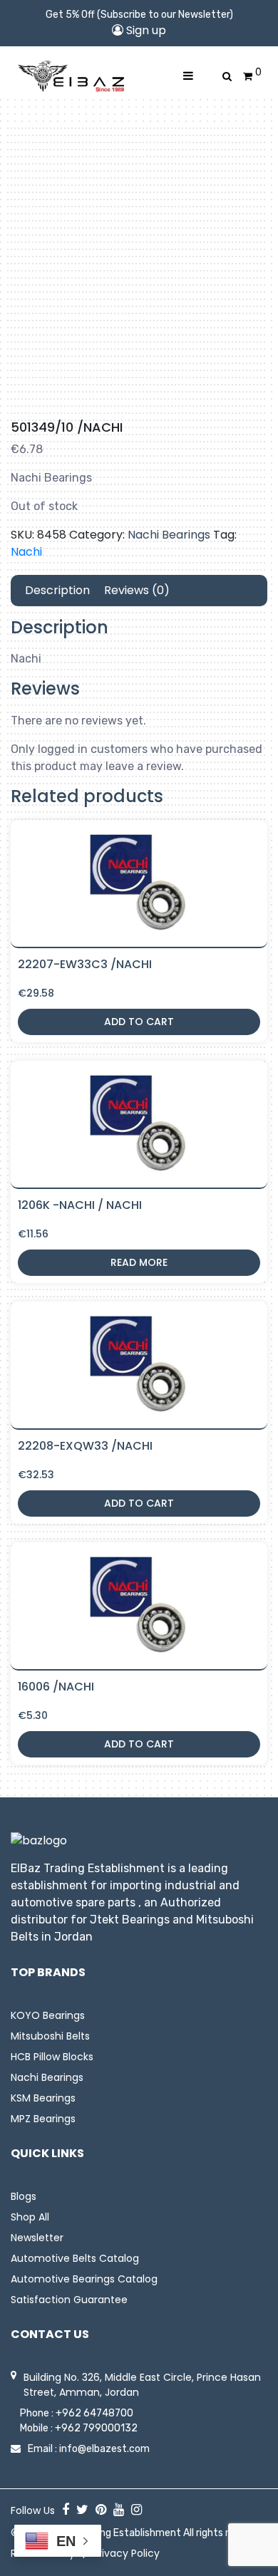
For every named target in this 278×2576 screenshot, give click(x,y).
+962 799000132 (96, 2428)
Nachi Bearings (169, 535)
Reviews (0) (137, 590)
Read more (139, 1262)
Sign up (145, 30)
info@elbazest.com (104, 2449)
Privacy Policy (126, 2553)
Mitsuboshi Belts (50, 2036)
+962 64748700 (94, 2413)
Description (57, 590)
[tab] (57, 591)
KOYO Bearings (48, 2015)
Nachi (26, 552)
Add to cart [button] (139, 1022)
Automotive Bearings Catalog (84, 2279)
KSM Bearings (43, 2098)
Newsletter (37, 2238)
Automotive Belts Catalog (75, 2258)
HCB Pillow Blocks (52, 2057)
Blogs (24, 2196)
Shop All (30, 2217)
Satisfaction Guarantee (69, 2300)
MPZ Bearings (43, 2119)
